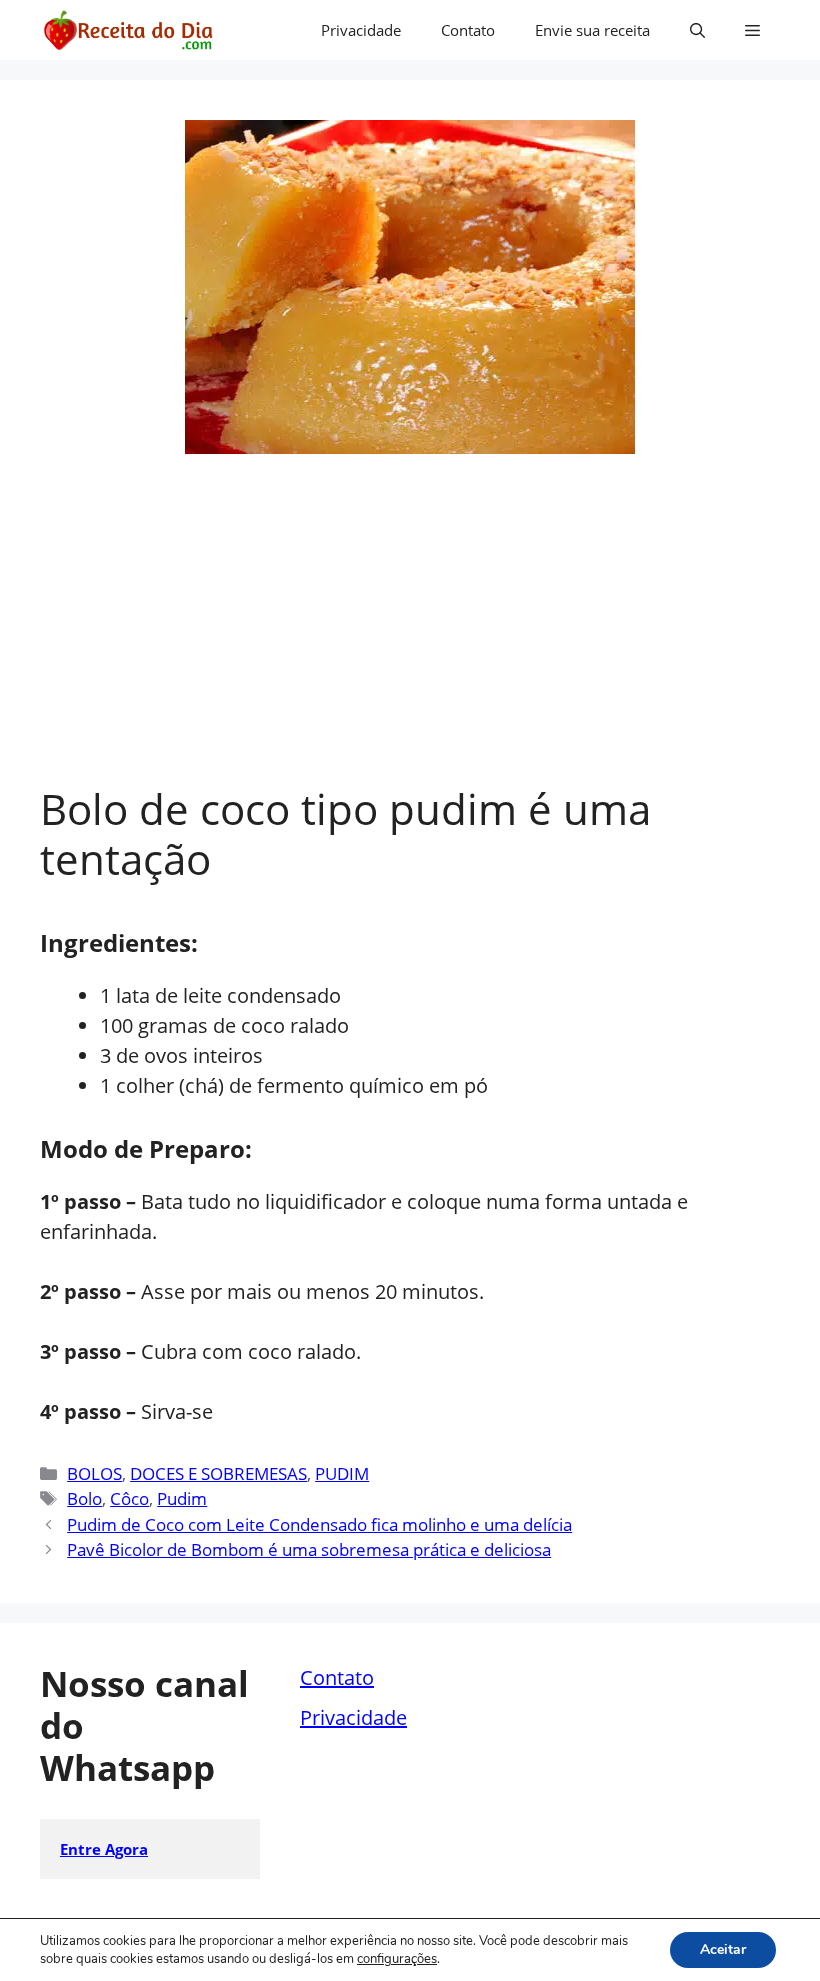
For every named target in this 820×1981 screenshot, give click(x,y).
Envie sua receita (592, 30)
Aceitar (723, 1949)
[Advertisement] (410, 634)
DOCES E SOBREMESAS (218, 1473)
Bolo (84, 1498)
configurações (397, 1959)
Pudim (182, 1498)
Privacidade (361, 30)
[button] (697, 30)
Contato (468, 30)
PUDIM (342, 1473)
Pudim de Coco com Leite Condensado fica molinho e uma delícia (319, 1524)
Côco (129, 1498)
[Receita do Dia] (127, 30)
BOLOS (94, 1473)
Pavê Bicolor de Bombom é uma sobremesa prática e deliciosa (309, 1549)
